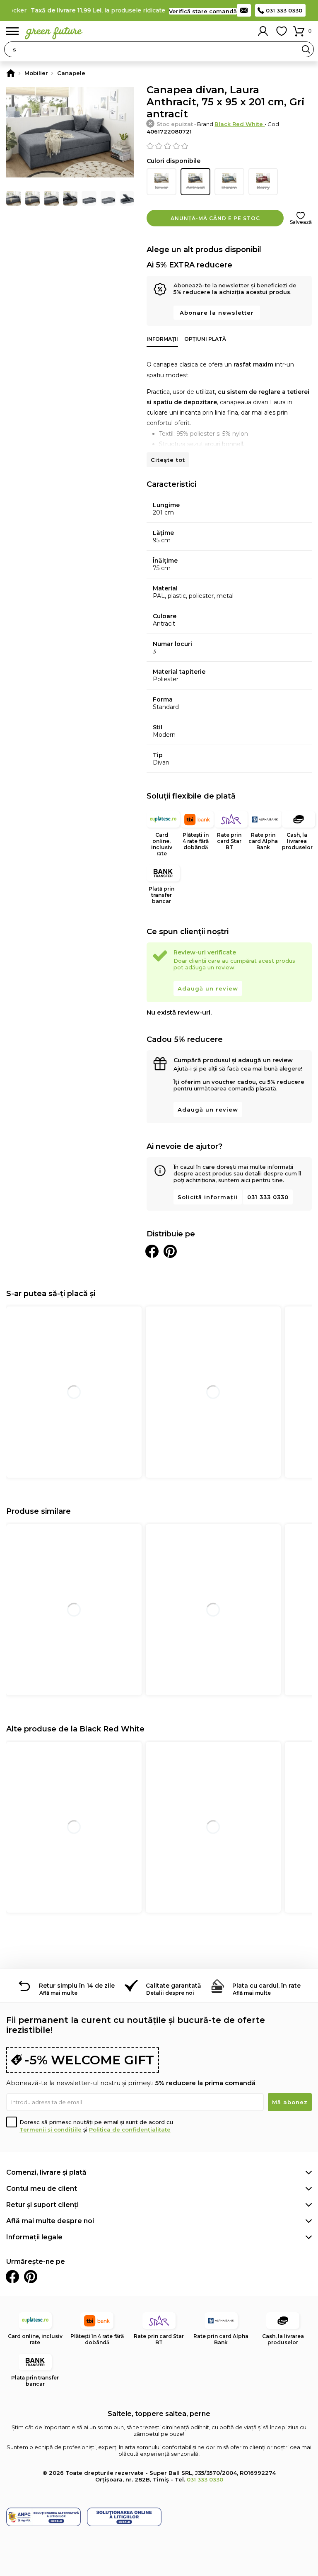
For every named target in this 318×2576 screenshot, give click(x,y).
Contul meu (263, 31)
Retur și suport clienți (42, 2205)
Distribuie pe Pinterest (170, 1251)
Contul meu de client (42, 2189)
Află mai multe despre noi (50, 2221)
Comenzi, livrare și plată (46, 2172)
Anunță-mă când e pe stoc (215, 218)
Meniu (12, 31)
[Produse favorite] (282, 31)
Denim (229, 187)
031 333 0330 (284, 10)
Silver (161, 187)
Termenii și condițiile (51, 2129)
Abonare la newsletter (217, 313)
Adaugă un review (208, 988)
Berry (263, 187)
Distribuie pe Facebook (152, 1251)
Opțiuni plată (205, 339)
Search (306, 49)
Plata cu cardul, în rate (266, 1986)
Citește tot (168, 460)
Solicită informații (208, 1197)
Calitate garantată (173, 1986)
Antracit (196, 187)
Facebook (12, 2277)
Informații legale (34, 2237)
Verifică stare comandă (203, 11)
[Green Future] (11, 73)
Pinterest (31, 2277)
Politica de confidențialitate (130, 2129)
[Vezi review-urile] (229, 146)
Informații (162, 339)
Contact (244, 10)
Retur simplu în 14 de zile (77, 1986)
